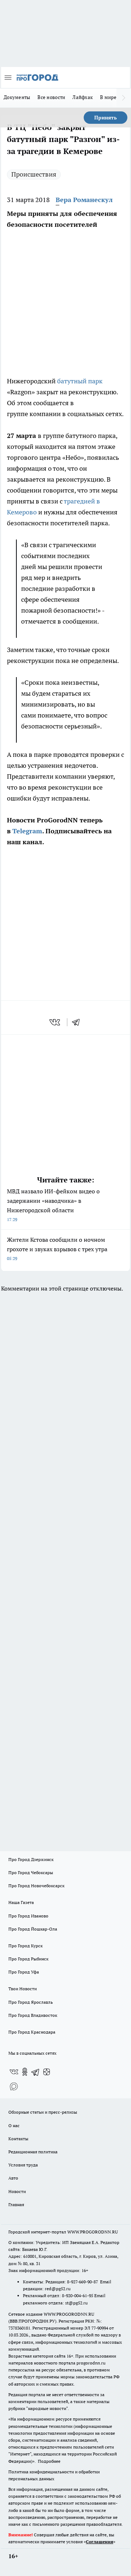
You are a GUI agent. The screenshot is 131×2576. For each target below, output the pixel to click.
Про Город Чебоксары (31, 1872)
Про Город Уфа (24, 1972)
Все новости (51, 97)
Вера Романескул (84, 200)
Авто (13, 2178)
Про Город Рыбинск (28, 1959)
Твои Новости (23, 1989)
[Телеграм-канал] (36, 2072)
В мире (108, 97)
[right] (124, 98)
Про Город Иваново (28, 1916)
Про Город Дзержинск (31, 1859)
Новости (17, 2191)
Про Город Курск (25, 1946)
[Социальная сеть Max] (14, 2086)
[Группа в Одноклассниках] (25, 2072)
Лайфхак (83, 97)
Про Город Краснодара (32, 2032)
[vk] (55, 1022)
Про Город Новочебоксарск (36, 1886)
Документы (17, 97)
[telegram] (78, 1022)
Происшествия (34, 174)
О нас (14, 2125)
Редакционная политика (33, 2152)
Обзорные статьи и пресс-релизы (43, 2112)
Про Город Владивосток (33, 2015)
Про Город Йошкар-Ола (33, 1929)
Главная (16, 2204)
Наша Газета (21, 1902)
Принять (106, 118)
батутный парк (80, 381)
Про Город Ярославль (31, 2002)
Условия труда (23, 2165)
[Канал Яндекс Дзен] (47, 2072)
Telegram (27, 831)
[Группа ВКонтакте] (14, 2072)
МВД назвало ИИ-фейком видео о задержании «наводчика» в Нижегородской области (53, 1205)
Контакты (18, 2139)
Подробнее (49, 2461)
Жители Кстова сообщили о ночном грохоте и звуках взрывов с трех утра (57, 1249)
